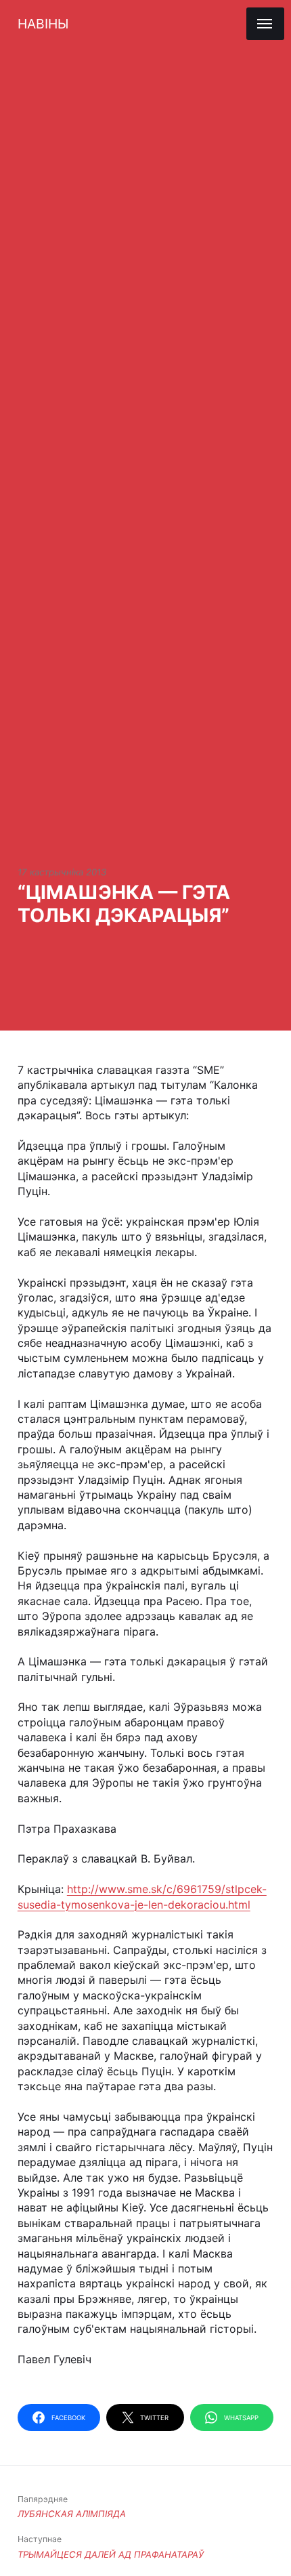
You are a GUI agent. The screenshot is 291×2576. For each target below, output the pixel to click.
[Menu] (265, 24)
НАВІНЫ (43, 24)
